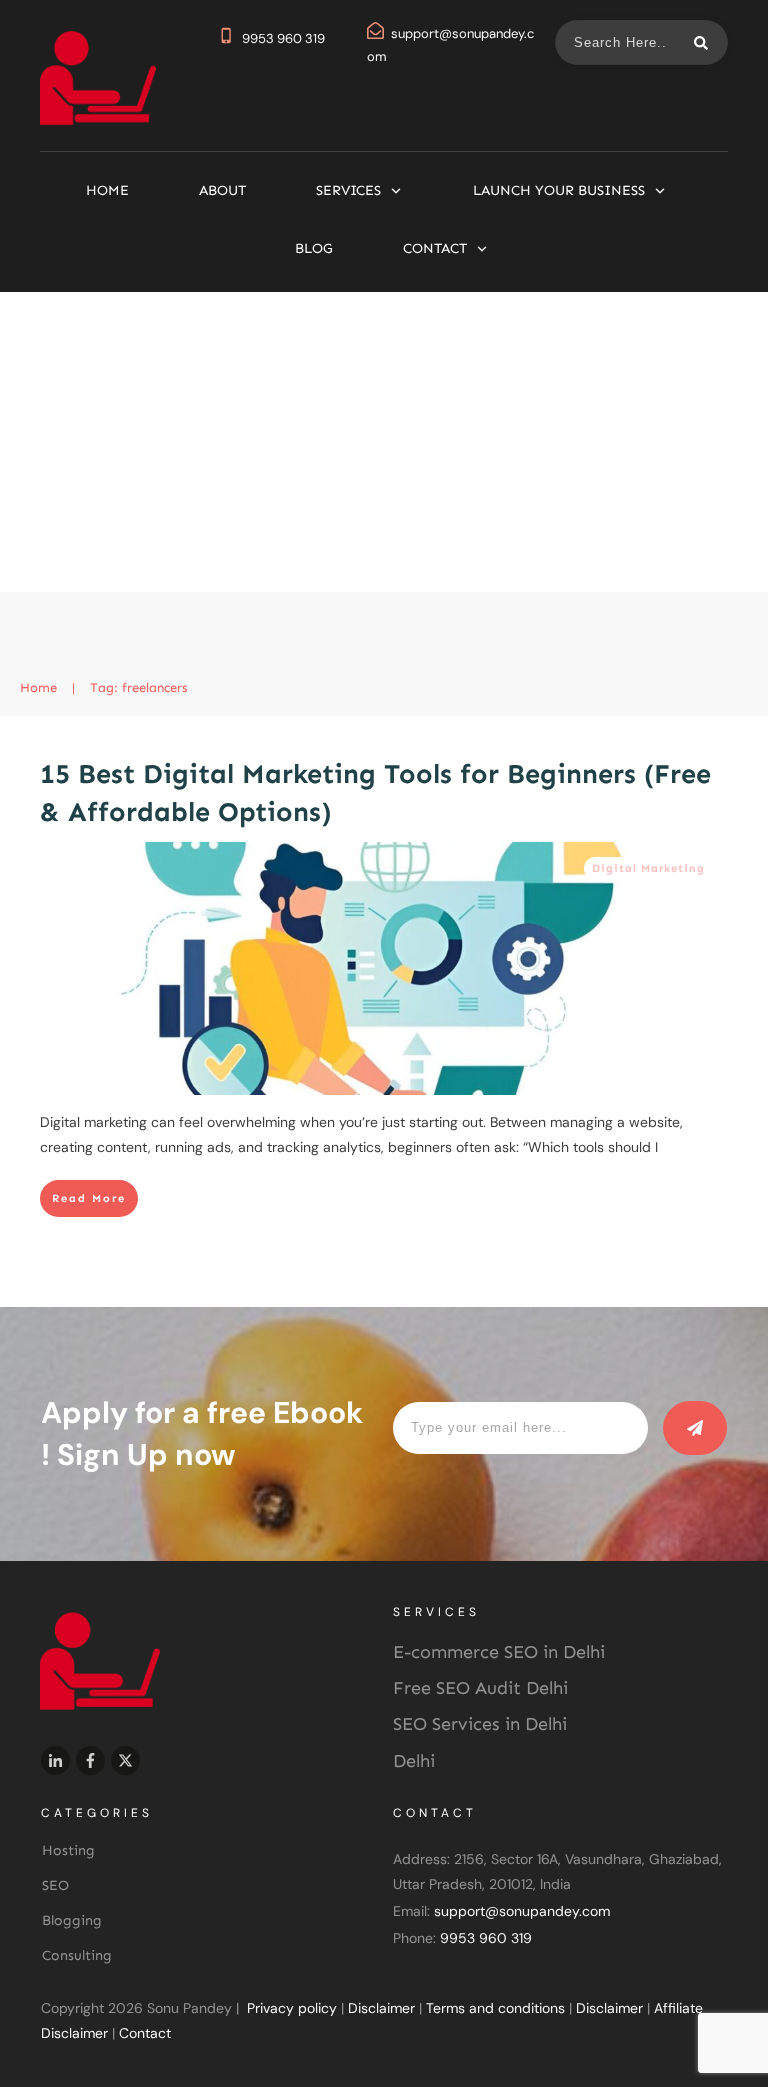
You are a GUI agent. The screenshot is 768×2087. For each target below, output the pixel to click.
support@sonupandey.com (522, 1911)
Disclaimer (381, 2008)
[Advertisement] (384, 442)
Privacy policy (292, 2008)
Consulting (77, 1955)
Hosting (68, 1850)
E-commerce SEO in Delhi (499, 1652)
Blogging (72, 1920)
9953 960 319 (283, 38)
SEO (55, 1885)
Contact (145, 2033)
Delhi (414, 1761)
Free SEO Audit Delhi (480, 1688)
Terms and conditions (495, 2008)
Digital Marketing (648, 868)
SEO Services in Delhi (480, 1724)
